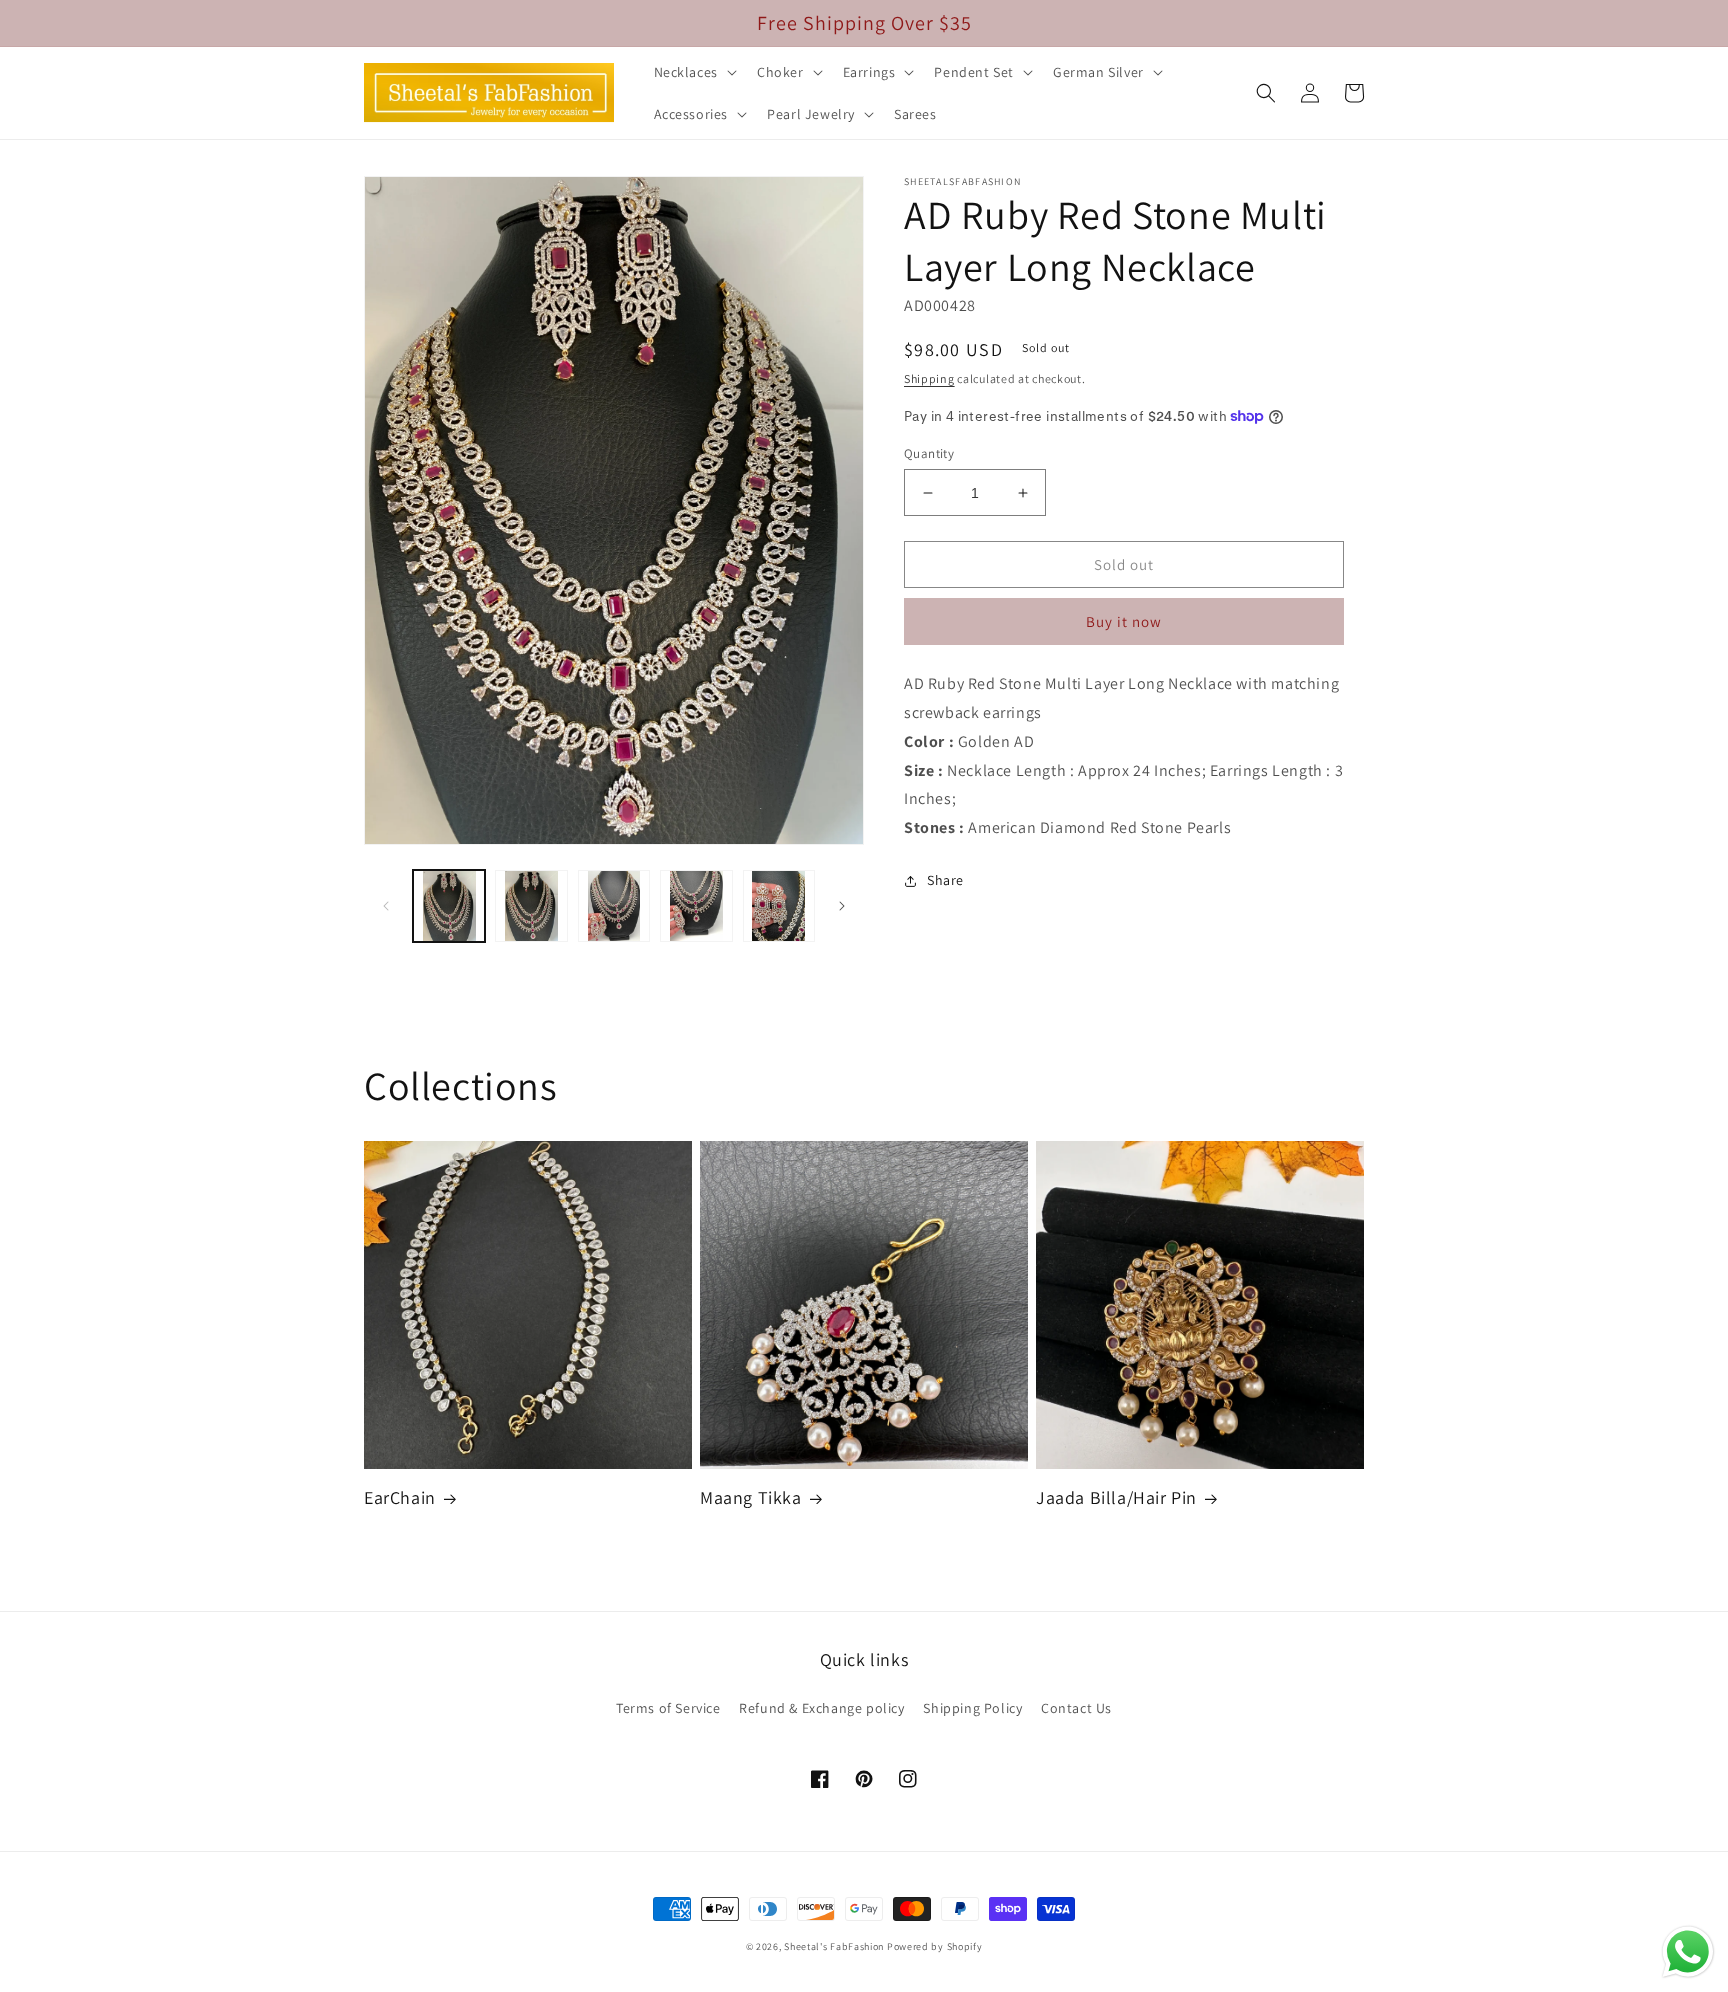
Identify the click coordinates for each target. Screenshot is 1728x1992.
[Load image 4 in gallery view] (696, 906)
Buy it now (1124, 621)
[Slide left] (386, 906)
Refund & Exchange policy (821, 1708)
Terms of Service (668, 1708)
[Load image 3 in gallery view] (614, 906)
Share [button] (945, 880)
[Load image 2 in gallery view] (531, 906)
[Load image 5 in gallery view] (779, 906)
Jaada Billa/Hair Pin (1116, 1497)
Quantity (929, 453)
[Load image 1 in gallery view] (449, 906)
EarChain (400, 1497)
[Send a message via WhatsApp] (1688, 1952)
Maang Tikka (751, 1497)
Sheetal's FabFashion (834, 1946)
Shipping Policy (972, 1708)
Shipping (929, 378)
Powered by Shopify (935, 1946)
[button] (693, 72)
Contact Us (1076, 1708)
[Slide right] (842, 906)
